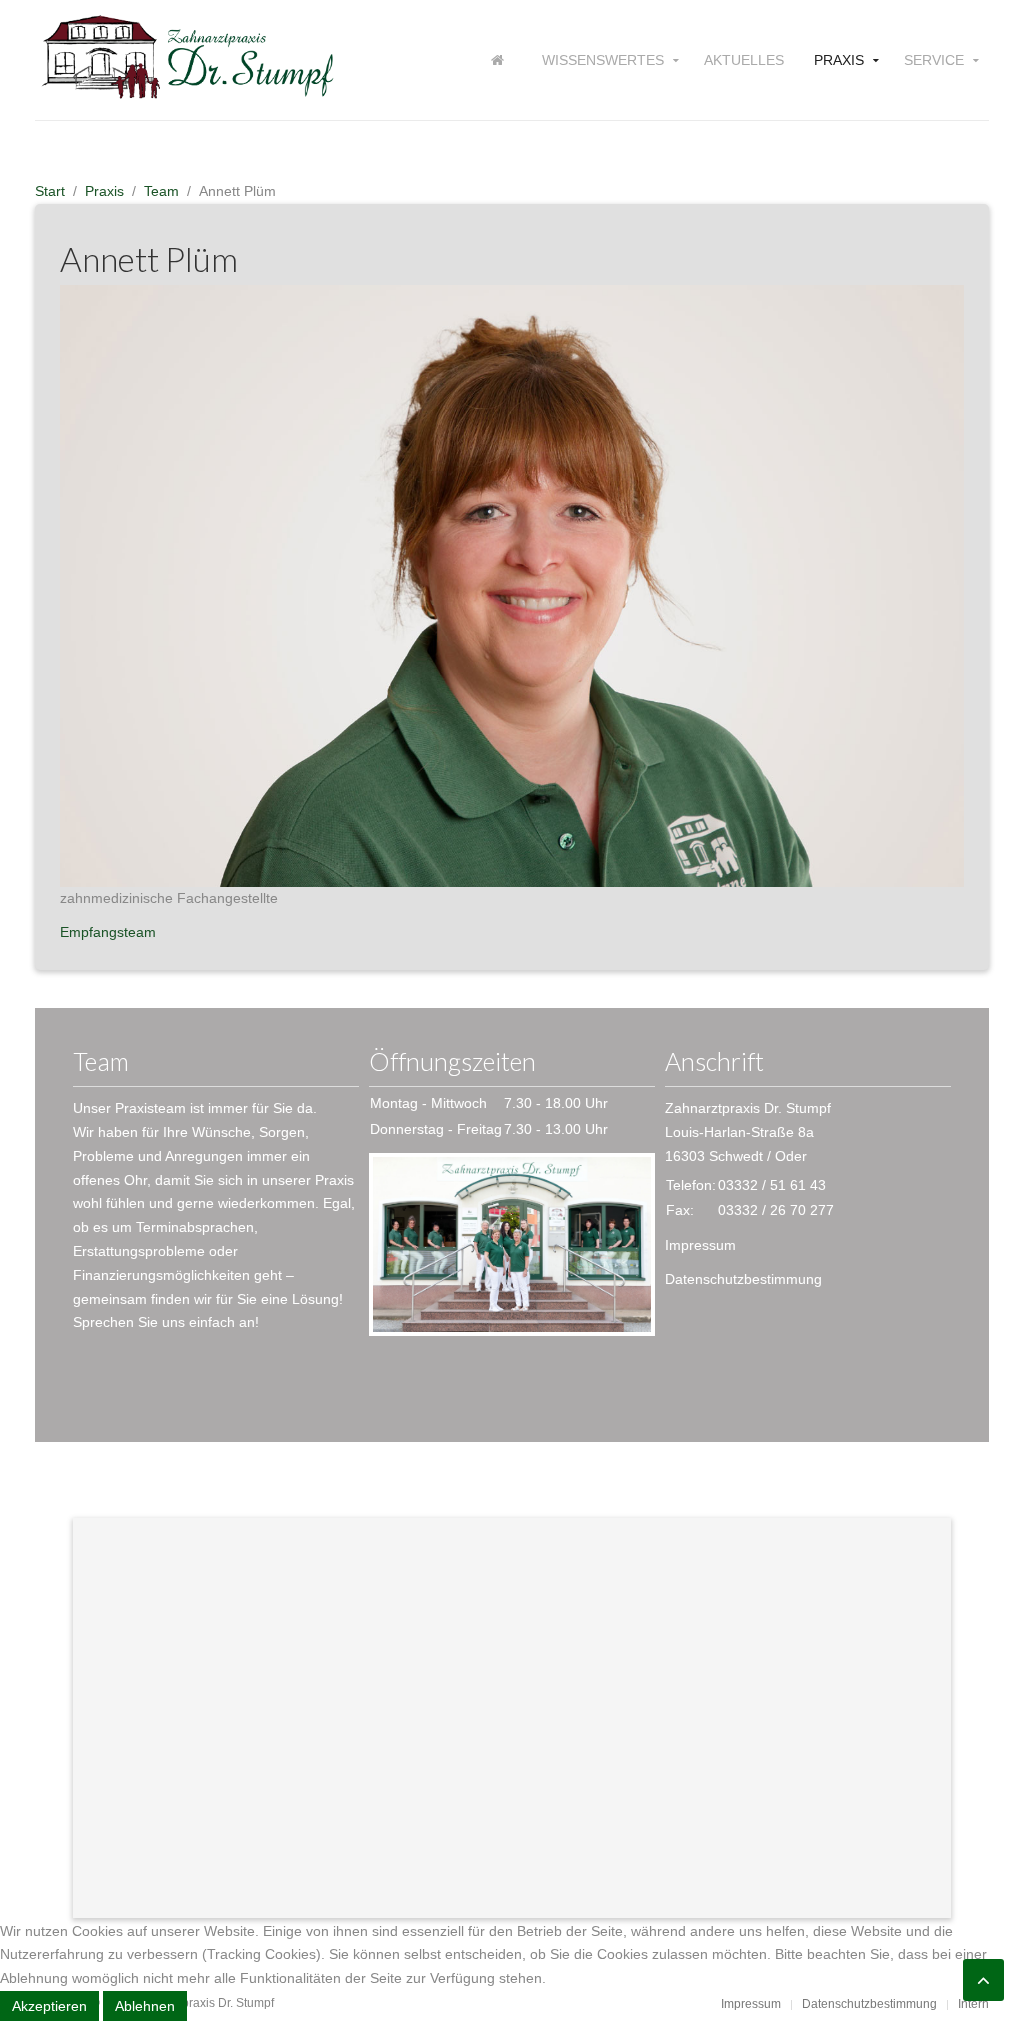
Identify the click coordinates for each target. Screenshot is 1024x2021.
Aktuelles (744, 60)
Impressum (700, 1245)
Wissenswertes (603, 60)
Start (50, 191)
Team (161, 191)
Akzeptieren (49, 2006)
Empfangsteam (108, 932)
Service (934, 60)
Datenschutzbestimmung (743, 1279)
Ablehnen (145, 2006)
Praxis (839, 60)
